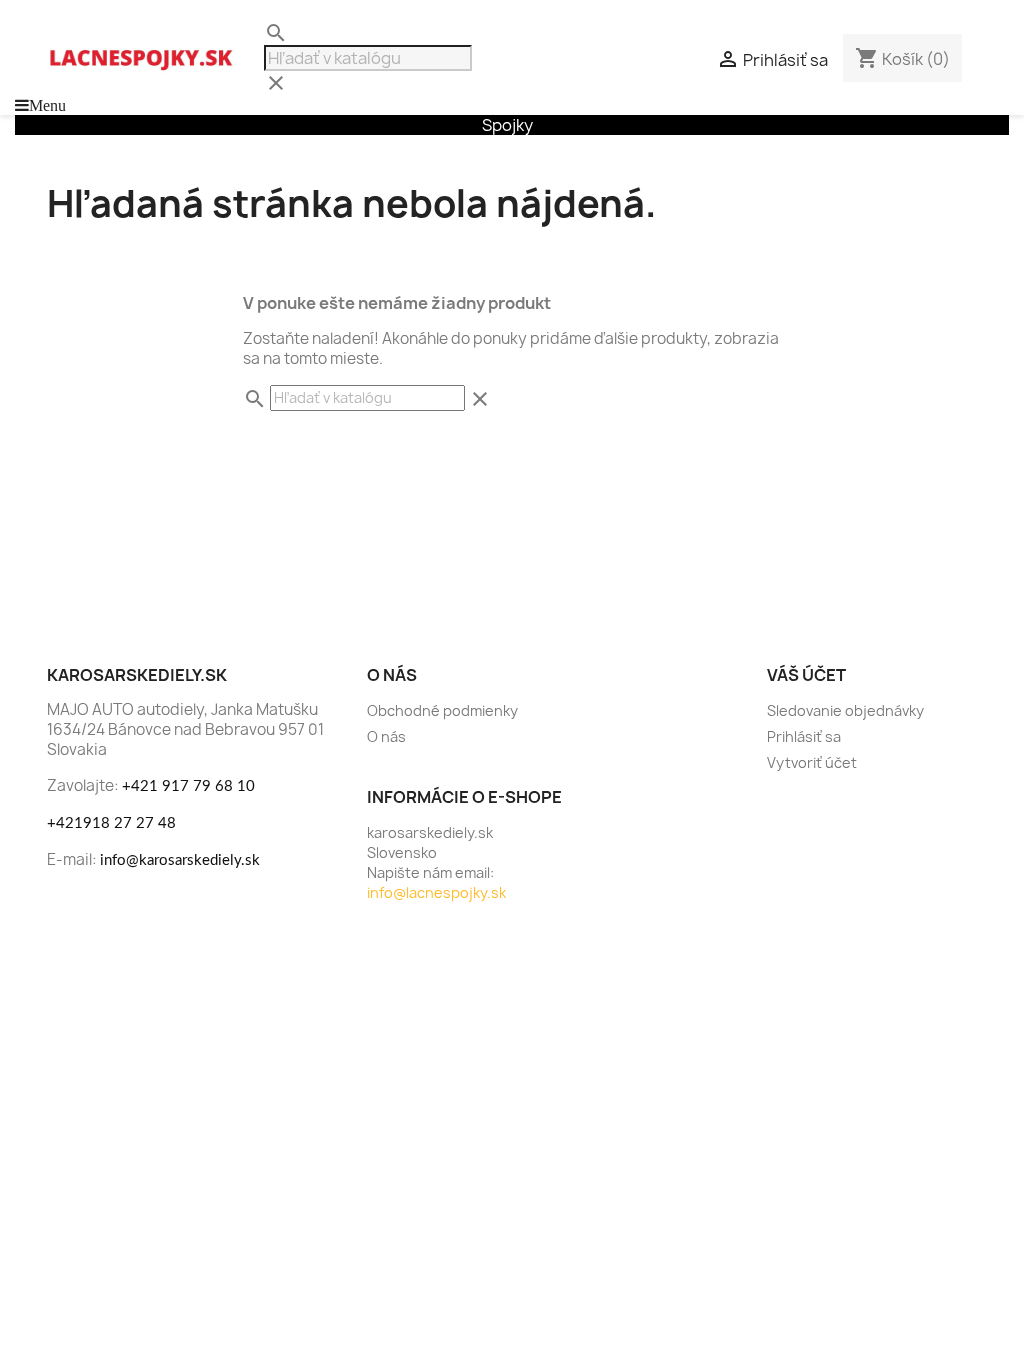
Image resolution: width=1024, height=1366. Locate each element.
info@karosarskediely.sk (180, 860)
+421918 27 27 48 (111, 823)
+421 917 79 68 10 (188, 786)
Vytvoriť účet (812, 762)
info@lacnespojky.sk (436, 892)
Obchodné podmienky (442, 710)
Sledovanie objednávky (845, 710)
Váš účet (806, 675)
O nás (386, 736)
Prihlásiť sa (804, 736)
